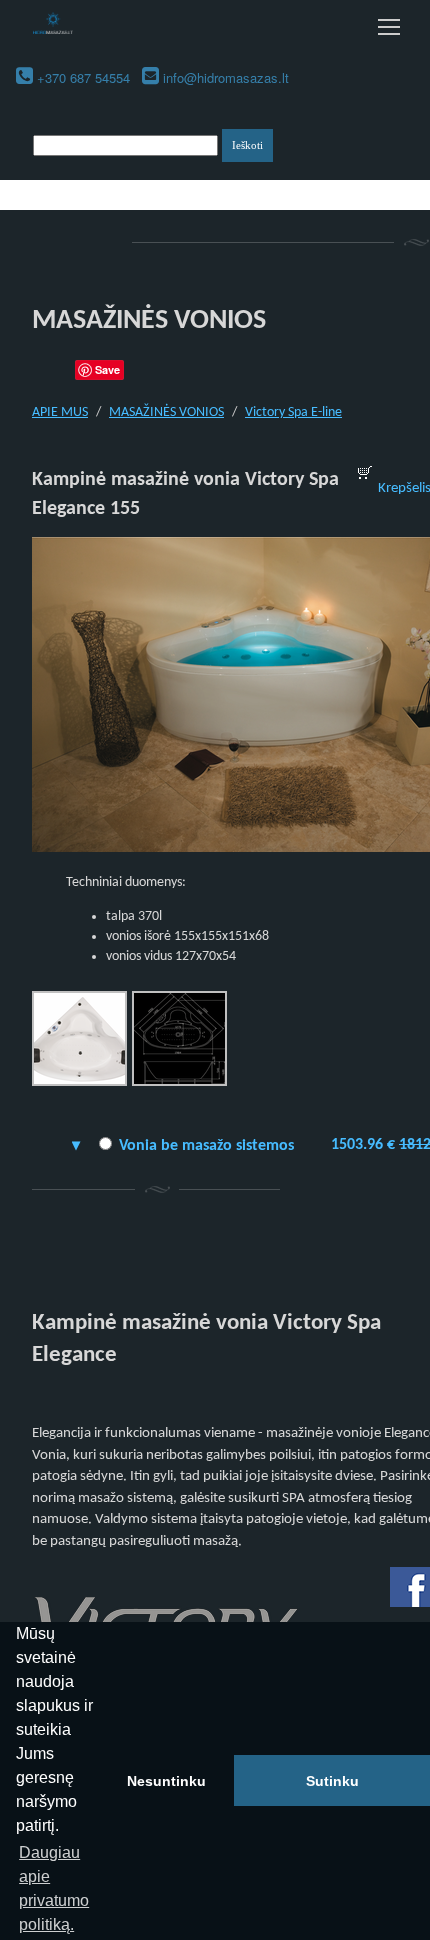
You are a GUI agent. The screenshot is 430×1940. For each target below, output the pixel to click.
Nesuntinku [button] (166, 1781)
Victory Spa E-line (293, 412)
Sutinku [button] (332, 1781)
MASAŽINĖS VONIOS (166, 412)
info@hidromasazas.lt (226, 77)
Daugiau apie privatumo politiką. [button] (54, 1888)
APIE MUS (60, 412)
